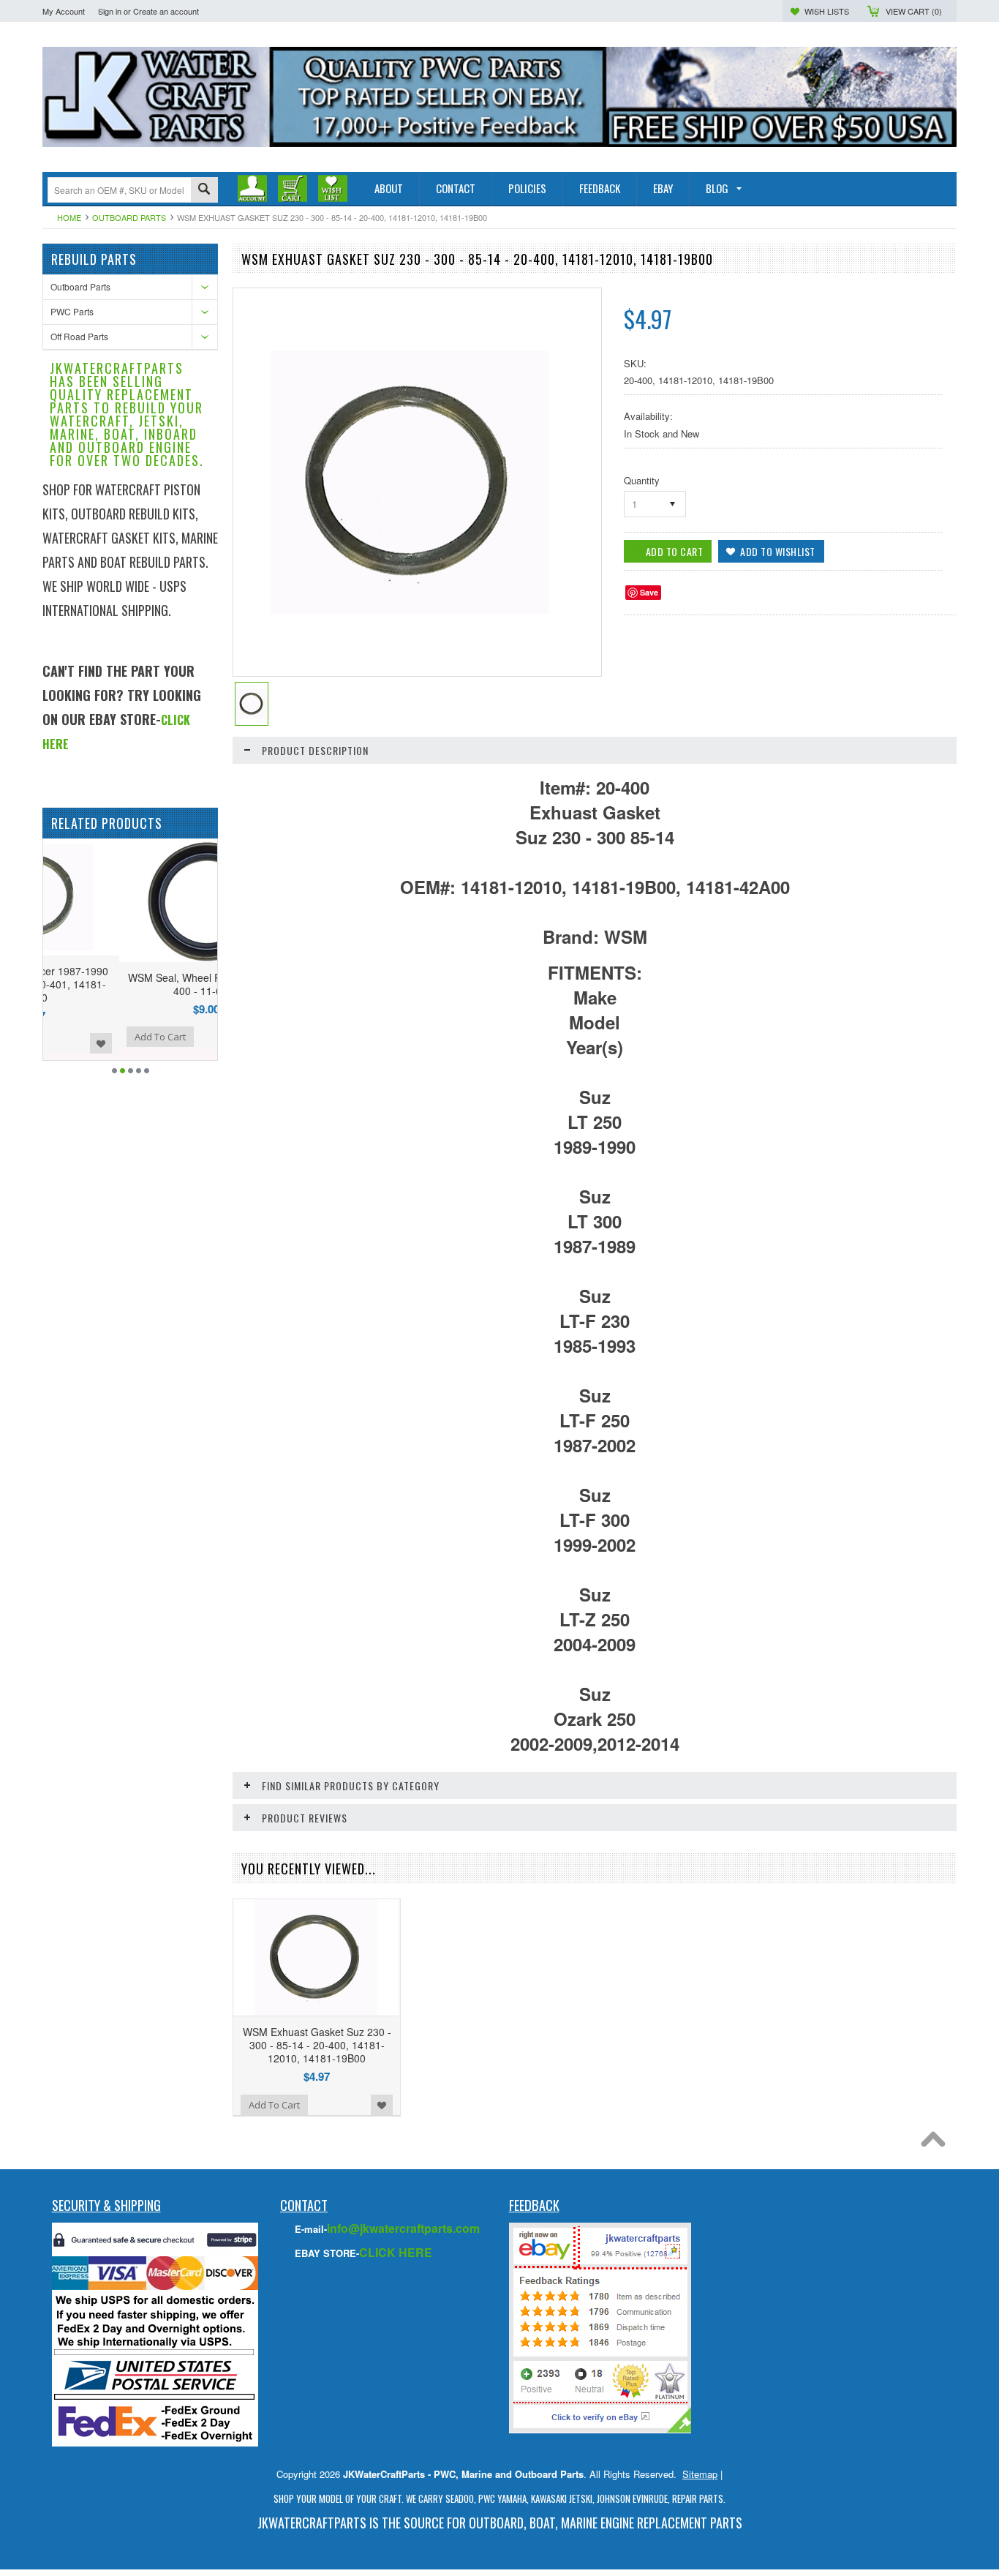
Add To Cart (84, 1037)
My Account (64, 11)
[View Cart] (293, 188)
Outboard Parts (129, 217)
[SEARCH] (204, 191)
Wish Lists (827, 11)
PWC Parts (72, 311)
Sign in (110, 11)
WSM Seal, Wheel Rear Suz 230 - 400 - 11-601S (130, 984)
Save (649, 592)
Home (69, 217)
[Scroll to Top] (937, 2143)
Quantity (642, 480)
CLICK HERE (396, 2252)
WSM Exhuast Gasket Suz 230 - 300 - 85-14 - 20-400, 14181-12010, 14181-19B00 (317, 2045)
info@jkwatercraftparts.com (403, 2228)
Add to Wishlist (199, 1037)
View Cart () (914, 11)
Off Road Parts (79, 336)
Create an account (166, 11)
